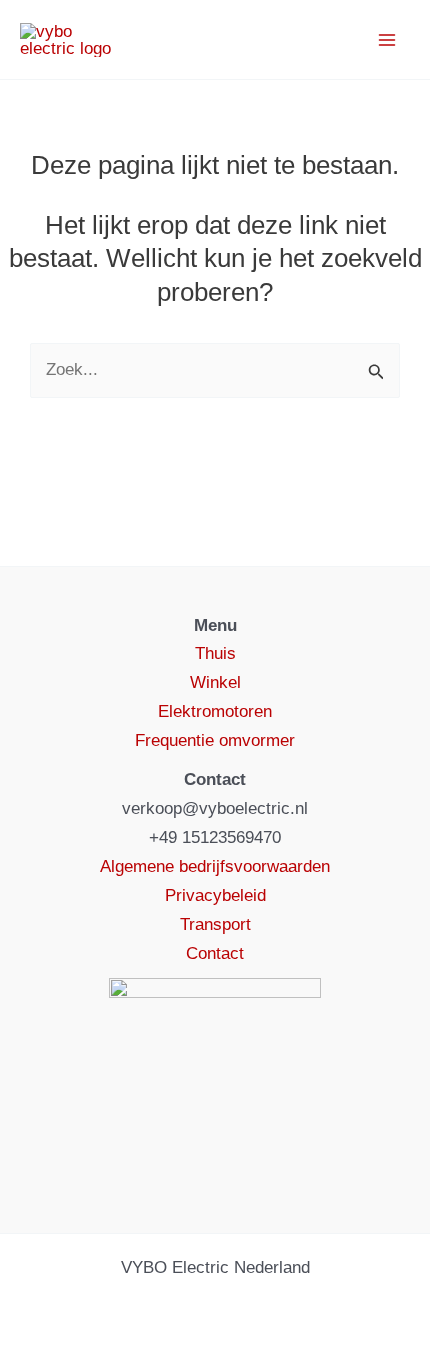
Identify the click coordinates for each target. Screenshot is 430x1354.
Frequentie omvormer (215, 740)
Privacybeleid (215, 895)
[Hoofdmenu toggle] (388, 40)
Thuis (215, 653)
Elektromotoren (215, 711)
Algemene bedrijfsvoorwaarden (215, 866)
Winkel (215, 682)
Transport (215, 924)
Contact (215, 953)
